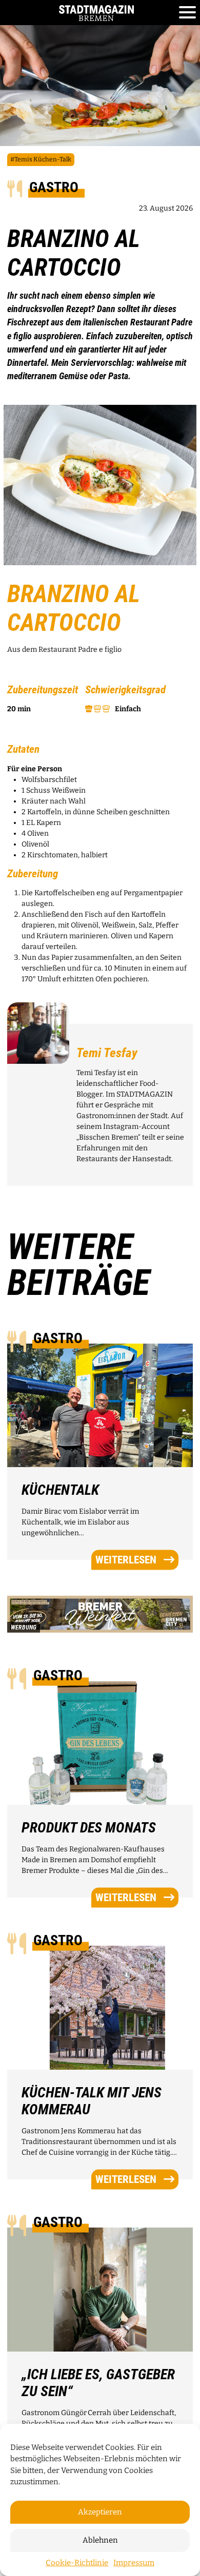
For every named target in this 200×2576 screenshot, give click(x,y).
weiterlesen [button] (126, 1559)
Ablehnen (100, 2540)
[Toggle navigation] (187, 13)
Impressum (134, 2563)
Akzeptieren (100, 2512)
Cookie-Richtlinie (77, 2563)
